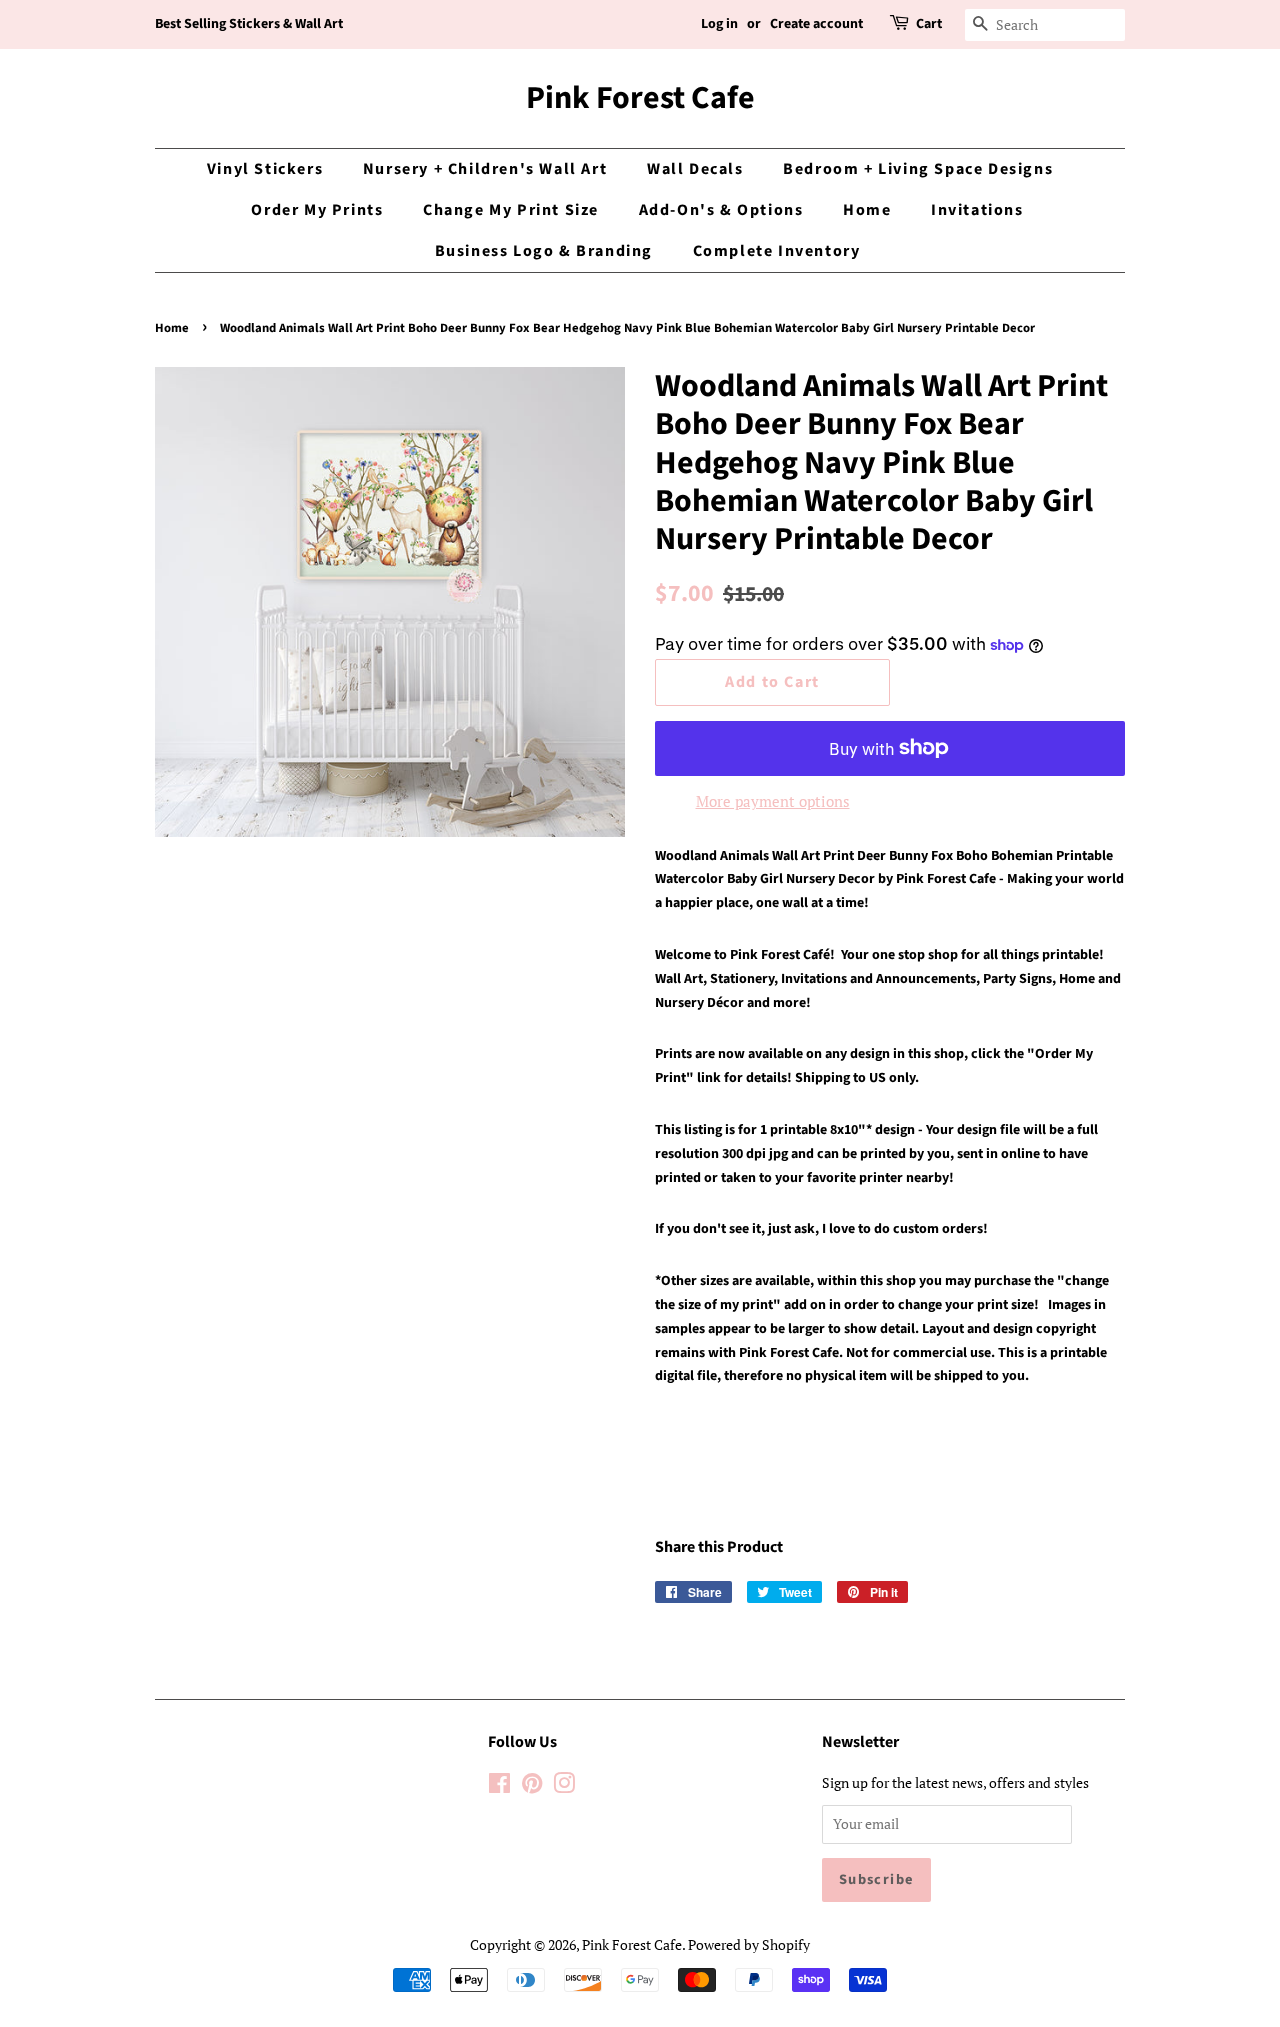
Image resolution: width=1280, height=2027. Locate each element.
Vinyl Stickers (265, 169)
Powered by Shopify (749, 1944)
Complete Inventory (777, 251)
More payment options (773, 801)
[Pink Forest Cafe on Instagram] (564, 1786)
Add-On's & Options (721, 210)
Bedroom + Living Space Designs (918, 169)
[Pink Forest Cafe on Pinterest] (532, 1786)
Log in (719, 24)
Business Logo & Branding (544, 251)
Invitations (977, 210)
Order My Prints (317, 210)
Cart (929, 24)
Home (867, 210)
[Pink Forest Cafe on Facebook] (499, 1786)
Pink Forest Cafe (640, 98)
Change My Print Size (511, 210)
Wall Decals (695, 169)
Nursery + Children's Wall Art (485, 169)
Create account (816, 24)
